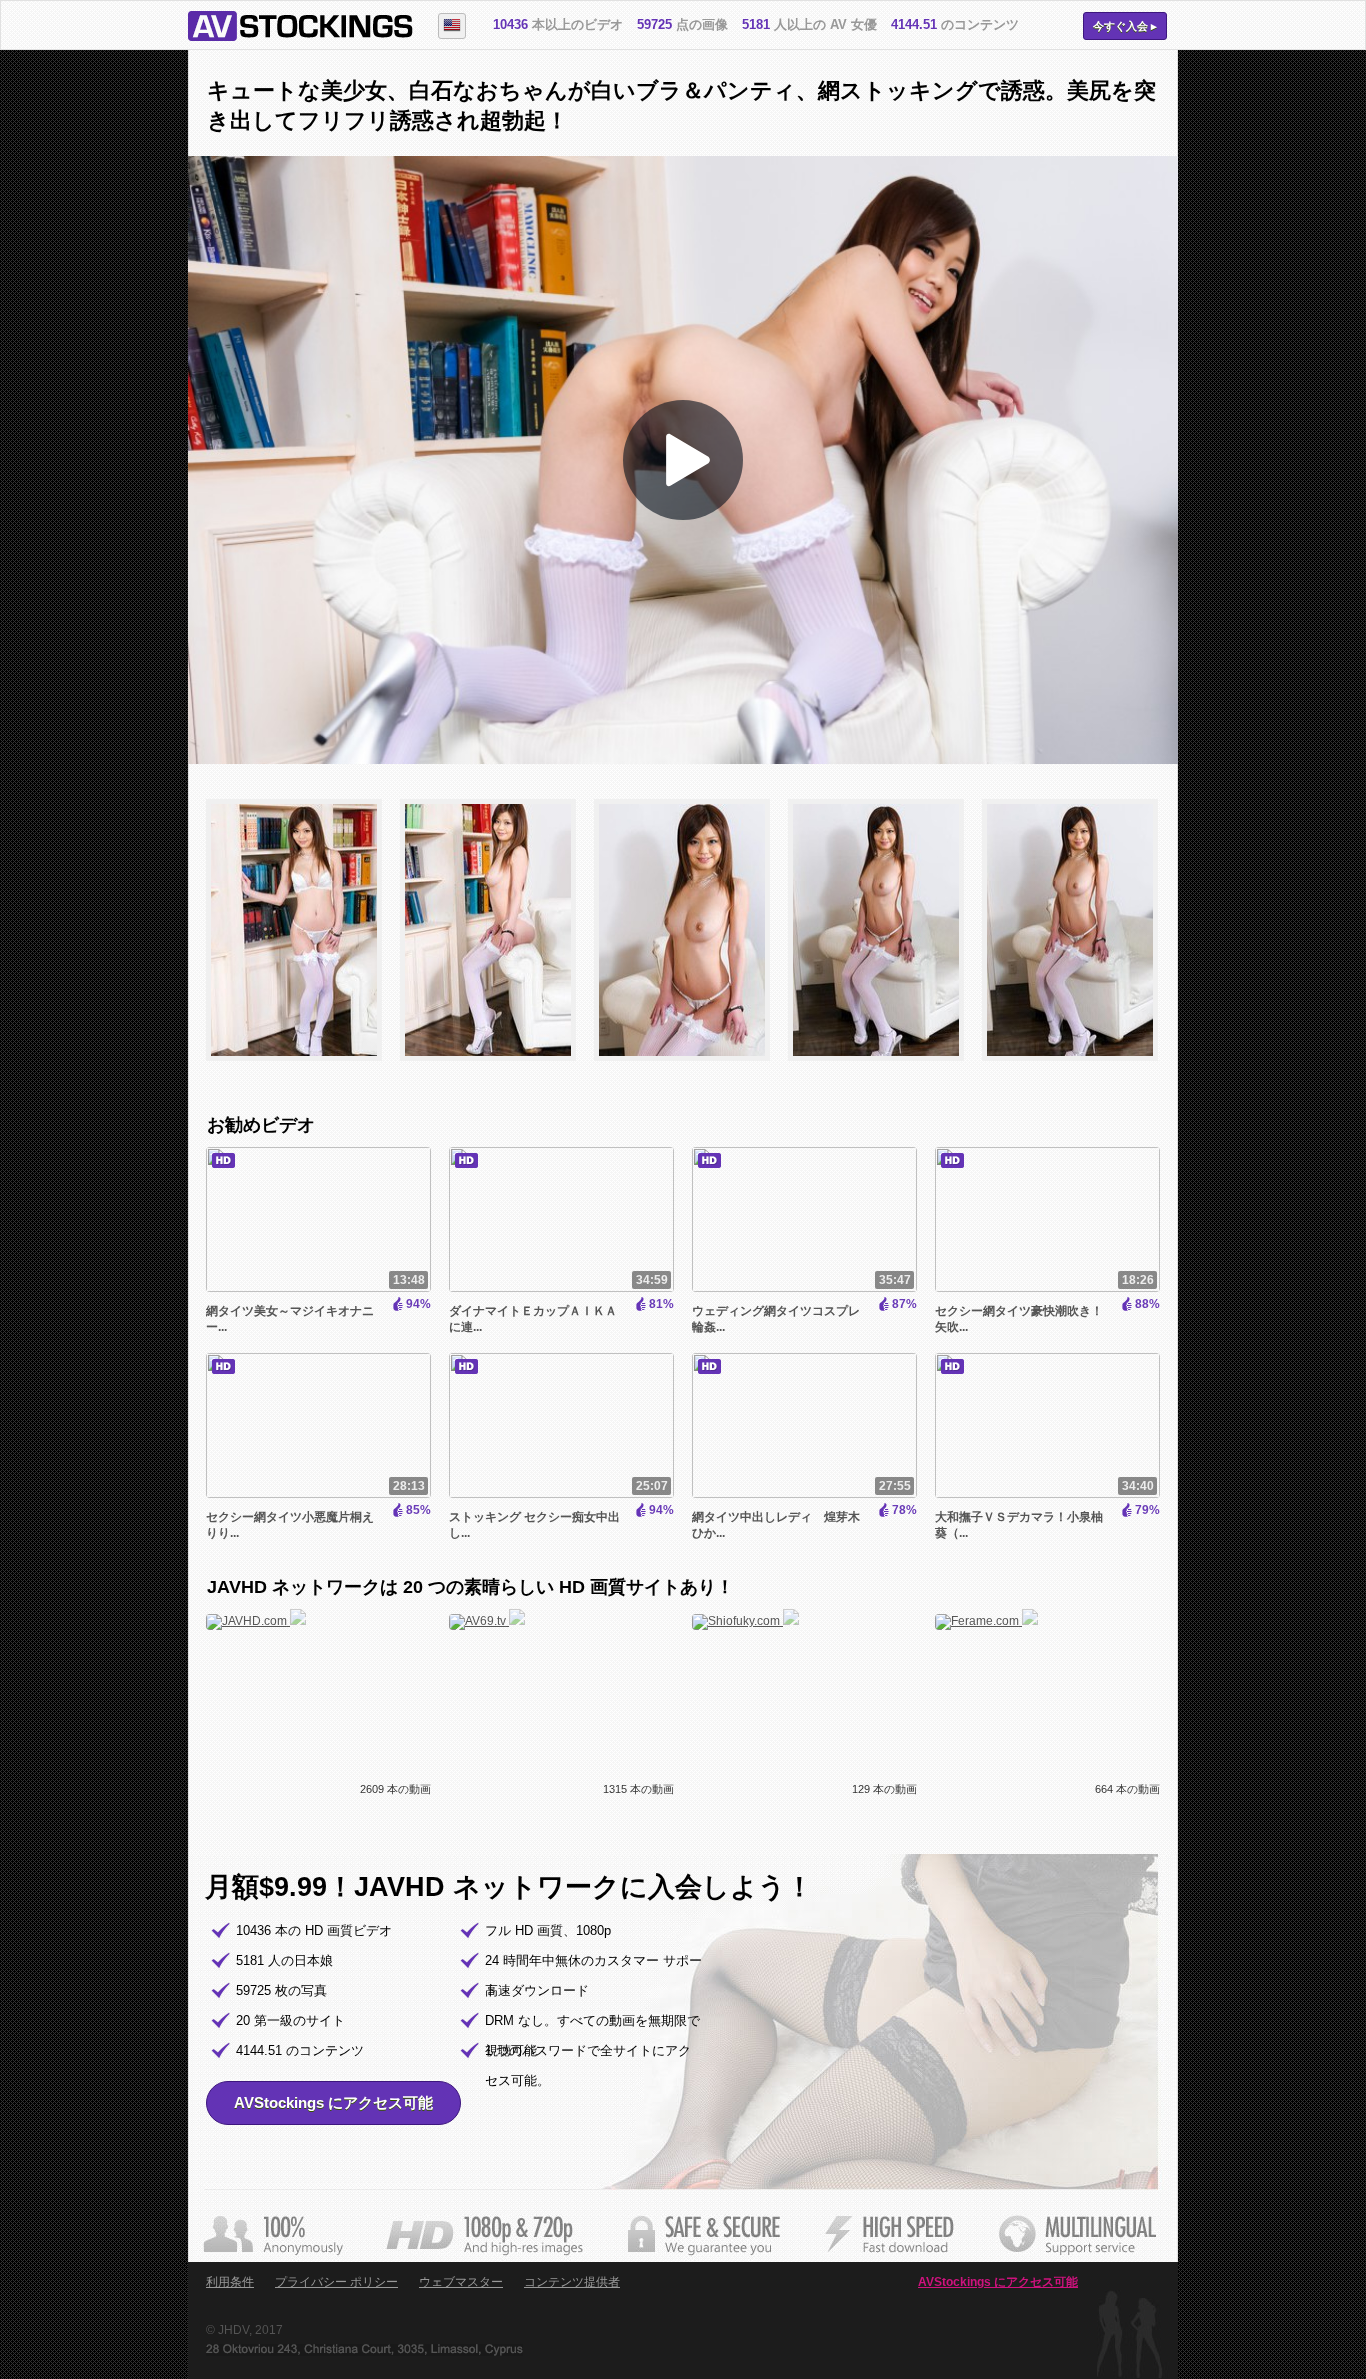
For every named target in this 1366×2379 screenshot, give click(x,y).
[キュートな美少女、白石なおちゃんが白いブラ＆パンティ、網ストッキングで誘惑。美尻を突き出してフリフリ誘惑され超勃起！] (303, 1070)
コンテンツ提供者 (572, 2282)
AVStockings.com (300, 26)
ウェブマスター (461, 2282)
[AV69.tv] (487, 1621)
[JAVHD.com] (256, 1621)
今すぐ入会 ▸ (1125, 26)
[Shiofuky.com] (745, 1621)
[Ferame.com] (986, 1621)
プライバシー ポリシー (336, 2282)
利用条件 (230, 2282)
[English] (452, 26)
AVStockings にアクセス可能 (333, 2102)
